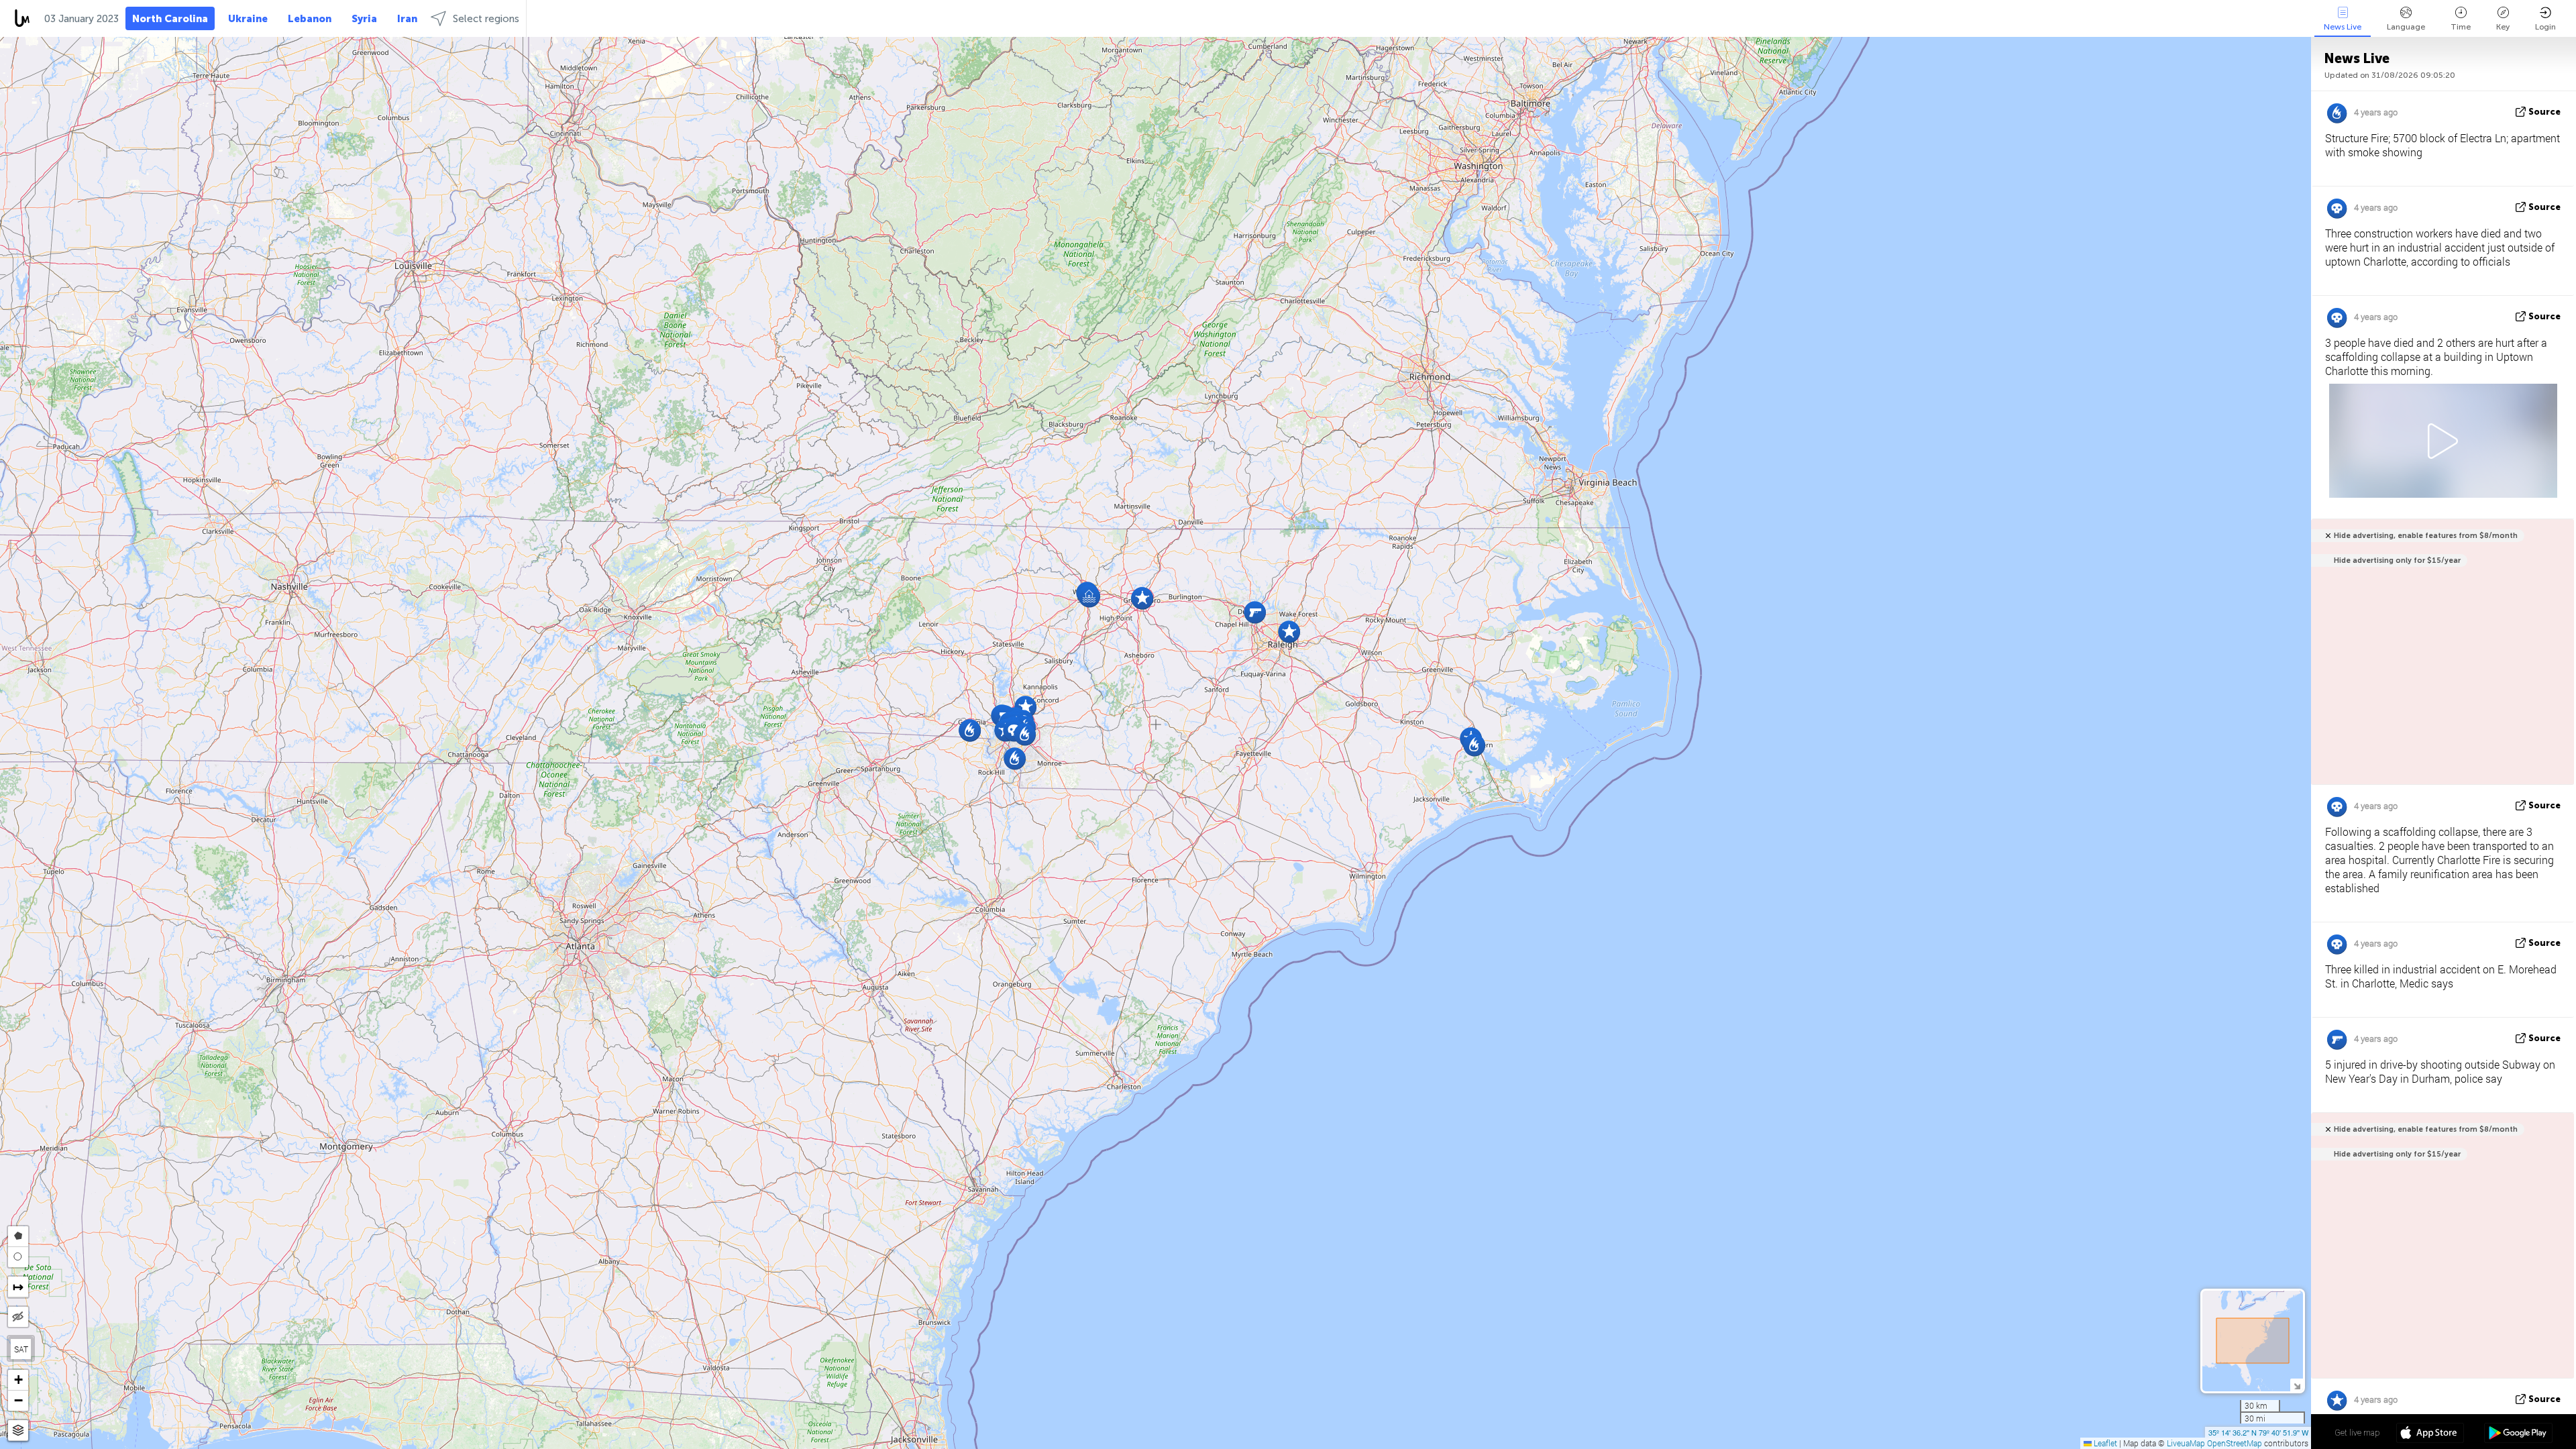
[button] (1015, 758)
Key (2503, 27)
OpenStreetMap (2235, 1443)
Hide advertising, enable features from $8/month (2426, 536)
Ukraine (248, 19)
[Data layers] (18, 1431)
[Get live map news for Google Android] (2518, 1434)
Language (2406, 27)
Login (2545, 27)
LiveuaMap (2186, 1443)
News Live (2343, 27)
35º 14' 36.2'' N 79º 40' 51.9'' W (2258, 1432)
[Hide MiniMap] (2297, 1385)
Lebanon (310, 19)
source (2544, 112)
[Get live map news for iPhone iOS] (2430, 1434)
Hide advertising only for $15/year (2397, 560)
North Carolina (170, 19)
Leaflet (2104, 1443)
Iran (407, 19)
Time (2461, 27)
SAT (21, 1349)
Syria (364, 19)
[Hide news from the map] (18, 1317)
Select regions (486, 19)
